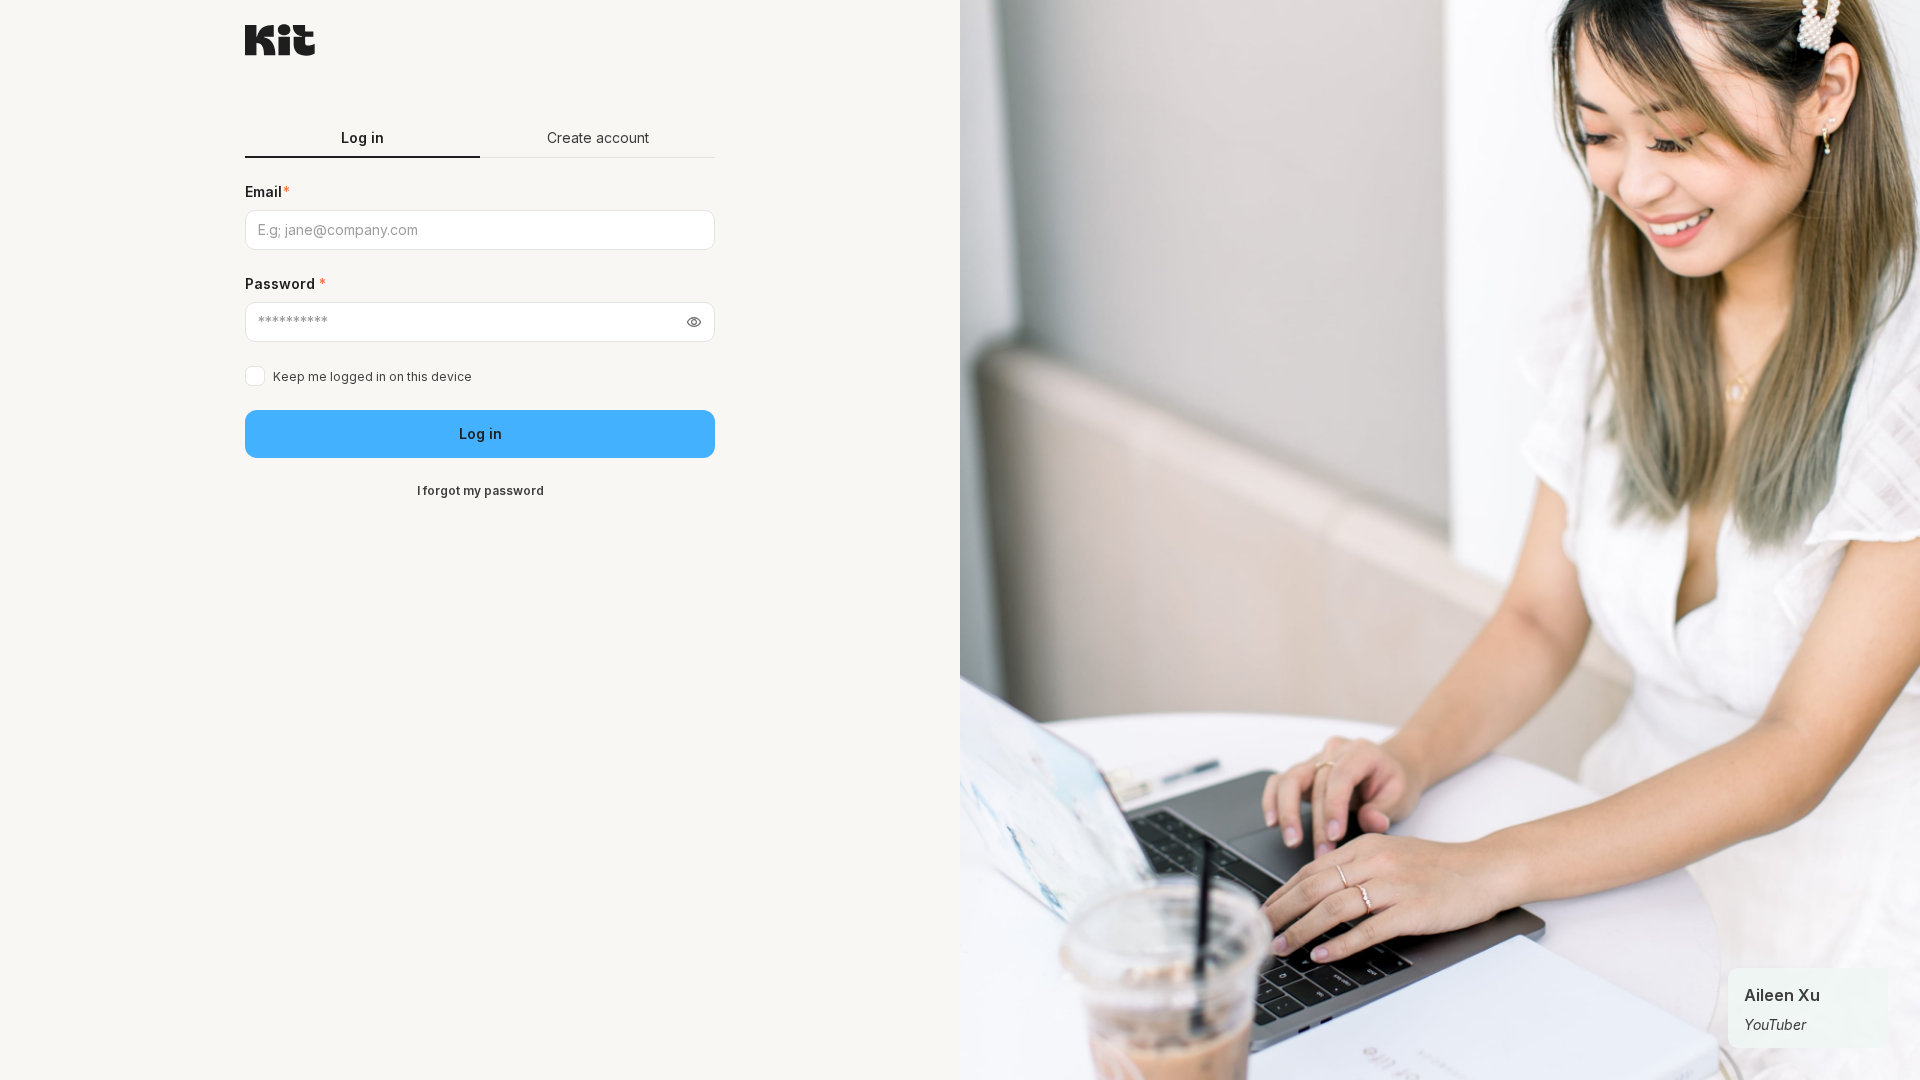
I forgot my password (480, 490)
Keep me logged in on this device (372, 376)
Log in (480, 433)
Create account (598, 137)
